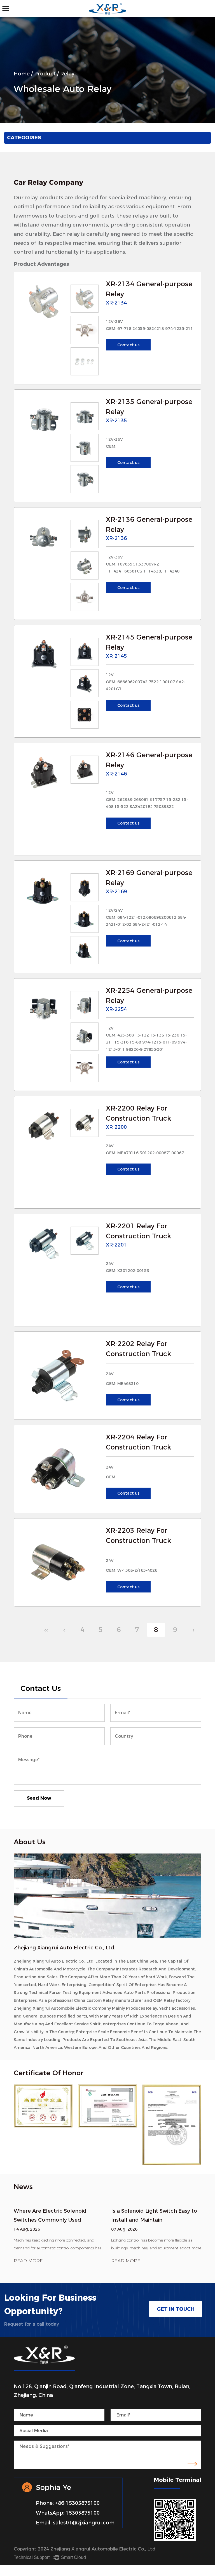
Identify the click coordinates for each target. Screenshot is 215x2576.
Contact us (128, 345)
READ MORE (28, 2261)
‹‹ (46, 1630)
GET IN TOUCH (176, 2309)
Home (22, 74)
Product (45, 74)
